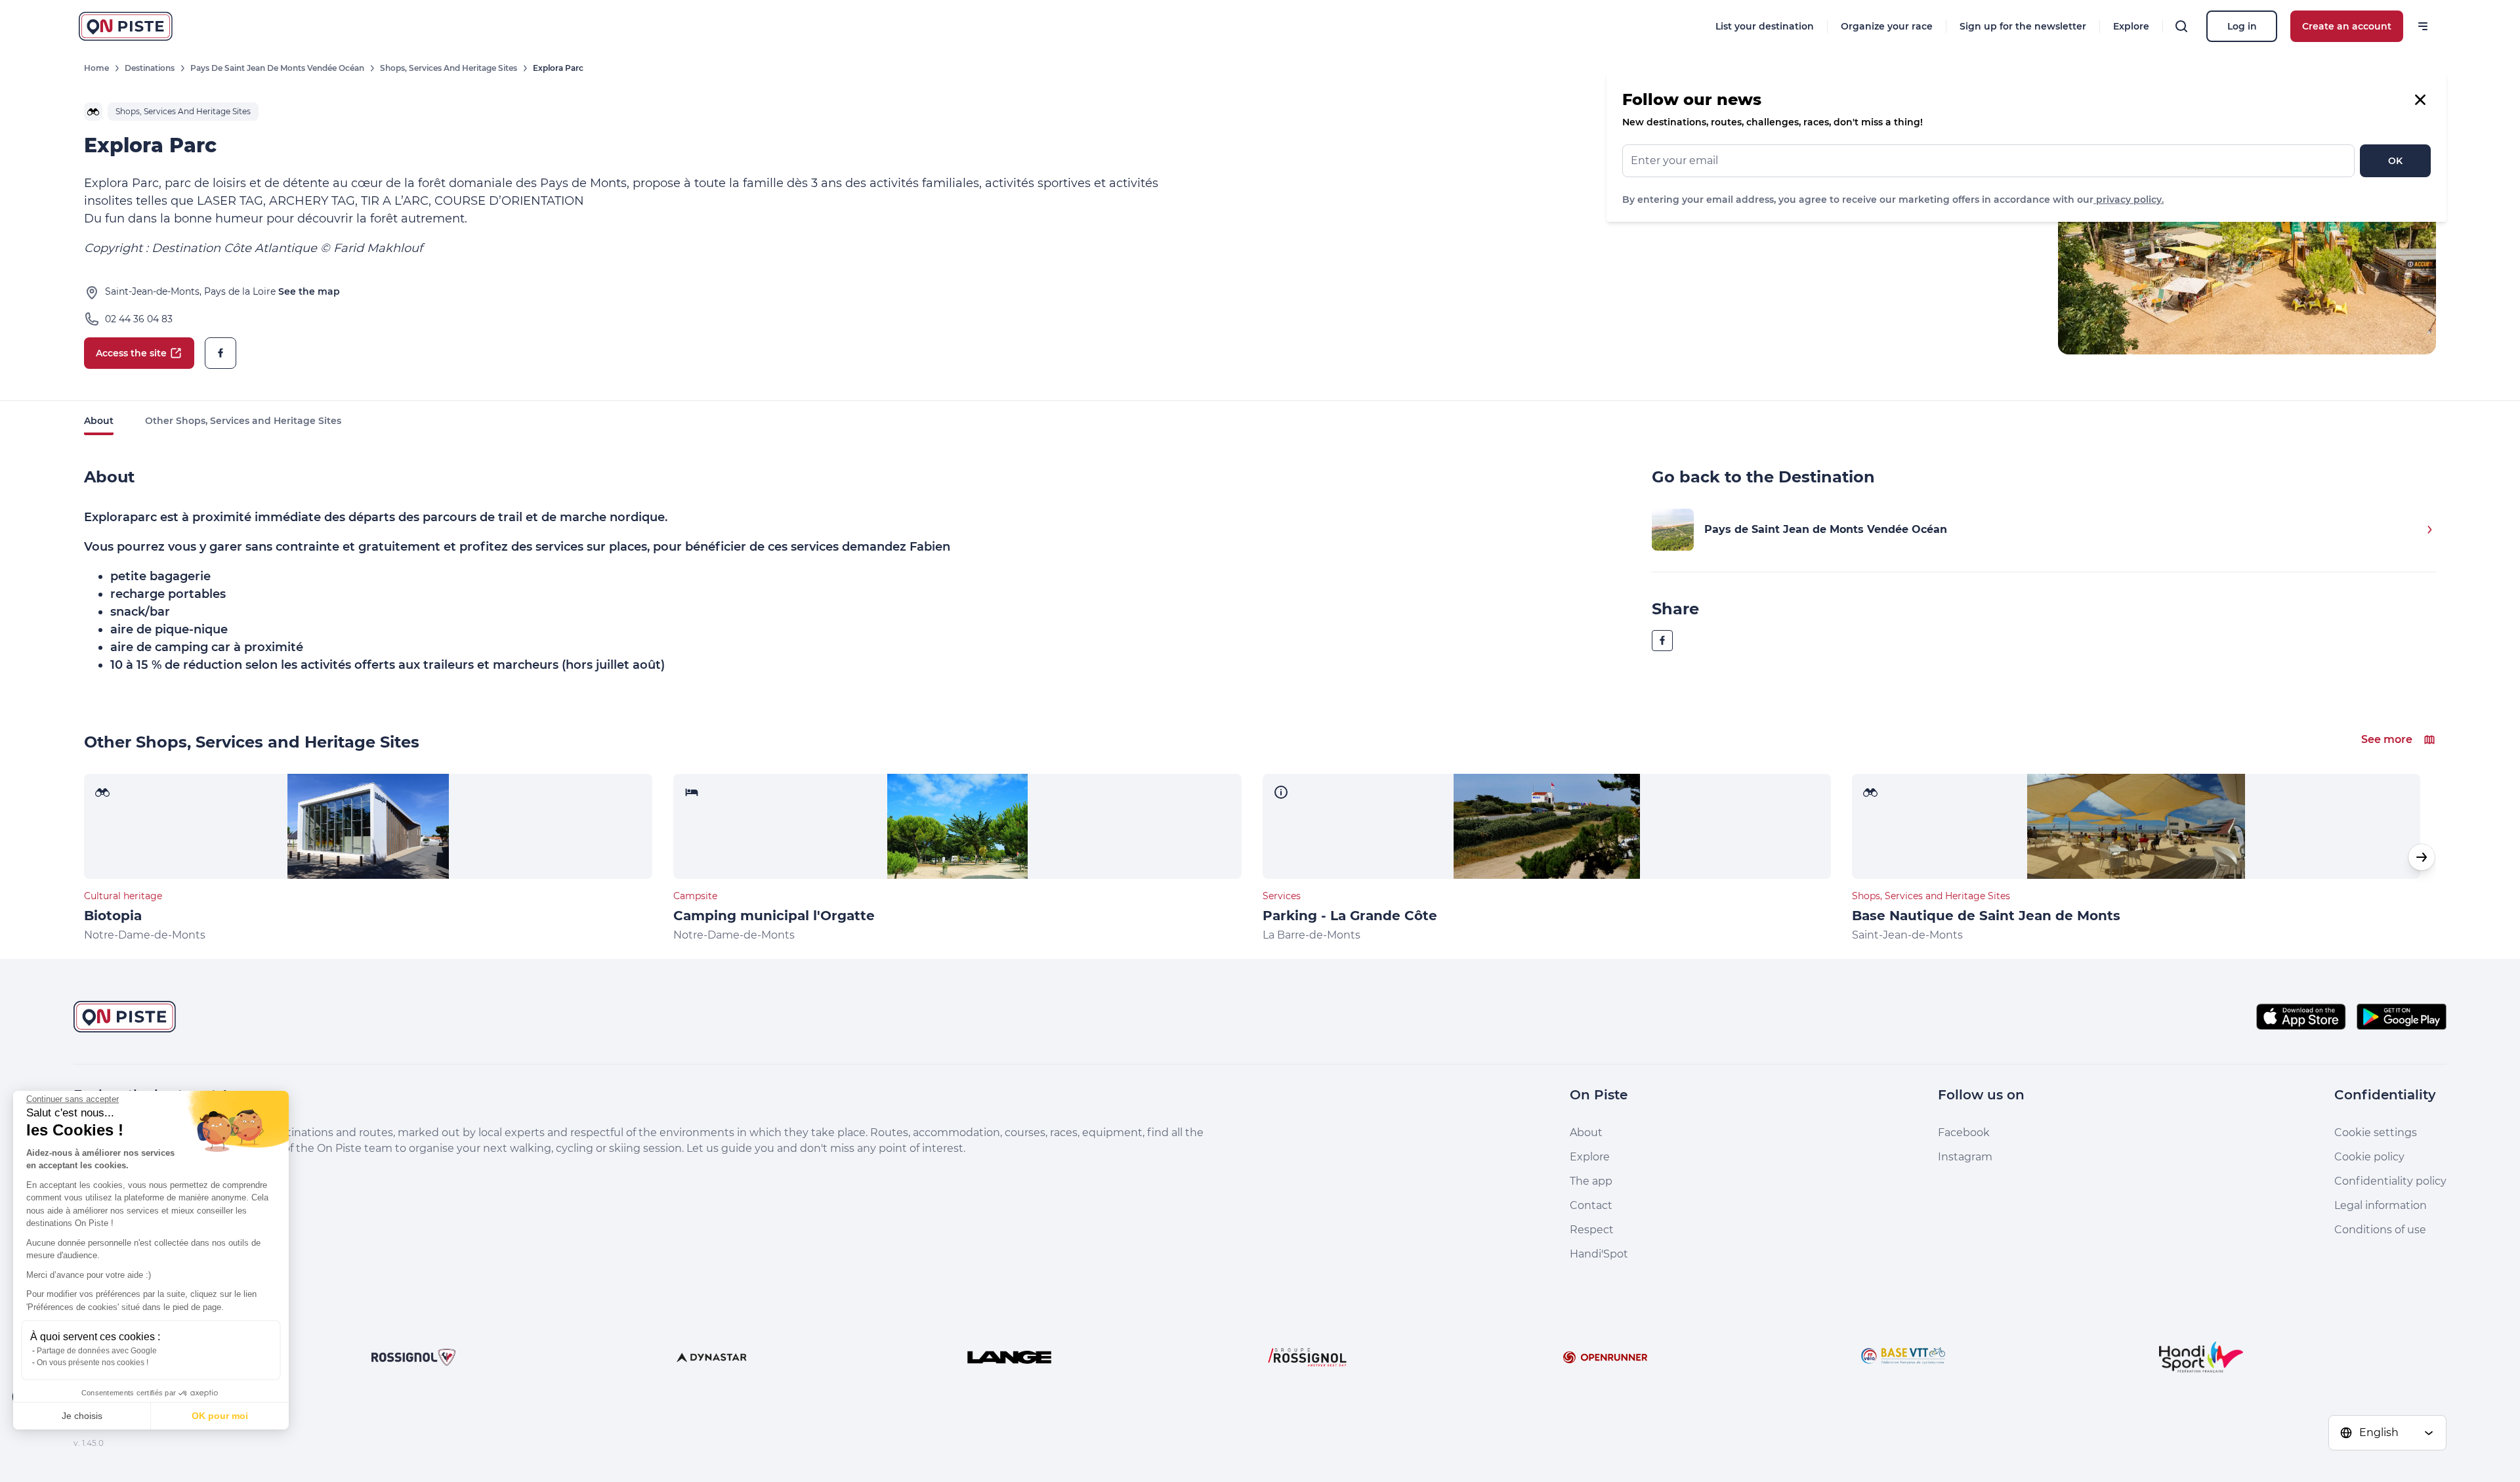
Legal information (2381, 1205)
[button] (2422, 857)
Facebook (1964, 1133)
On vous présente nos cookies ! (93, 1363)
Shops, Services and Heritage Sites (449, 68)
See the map (309, 291)
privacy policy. (2129, 200)
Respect (1592, 1230)
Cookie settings (2376, 1133)
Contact (1591, 1205)
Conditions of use (2380, 1230)
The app (1591, 1181)
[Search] (2181, 26)
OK (2395, 161)
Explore (2131, 26)
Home (96, 68)
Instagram (1965, 1157)
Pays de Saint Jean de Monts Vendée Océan (277, 68)
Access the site (131, 353)
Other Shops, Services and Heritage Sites (243, 421)
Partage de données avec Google (97, 1351)
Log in (2242, 26)
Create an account (2347, 26)
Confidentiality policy (2390, 1181)
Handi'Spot (1599, 1254)
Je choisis (82, 1416)
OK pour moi (220, 1416)
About (99, 421)
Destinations (150, 68)
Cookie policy (2369, 1157)
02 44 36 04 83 (139, 319)
